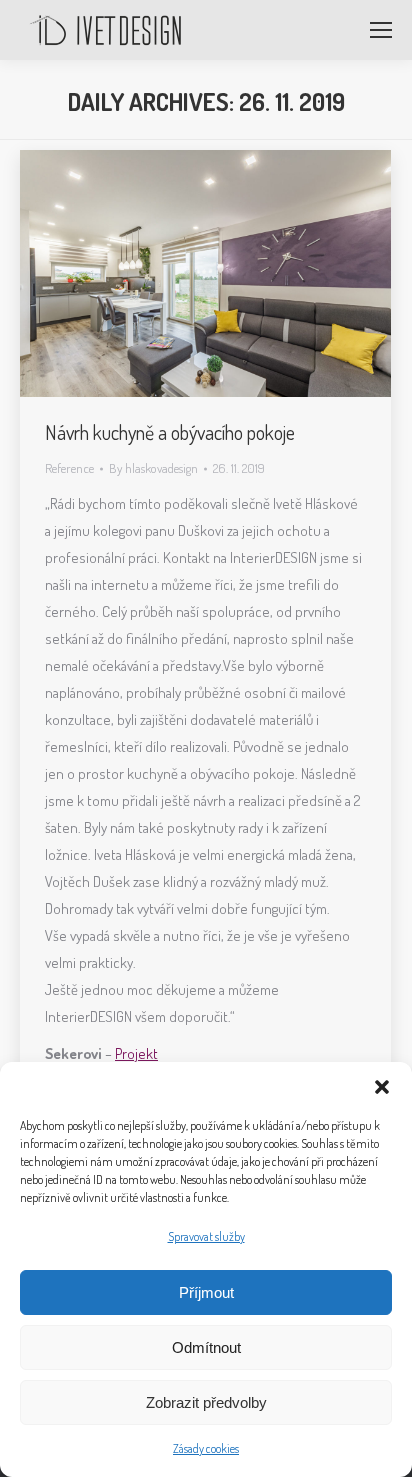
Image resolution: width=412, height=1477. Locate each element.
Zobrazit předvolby (206, 1402)
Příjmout (206, 1292)
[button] (382, 1087)
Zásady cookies (206, 1448)
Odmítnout (206, 1347)
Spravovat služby (206, 1236)
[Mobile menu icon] (381, 30)
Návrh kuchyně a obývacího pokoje (170, 432)
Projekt (136, 1053)
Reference (69, 468)
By (153, 468)
